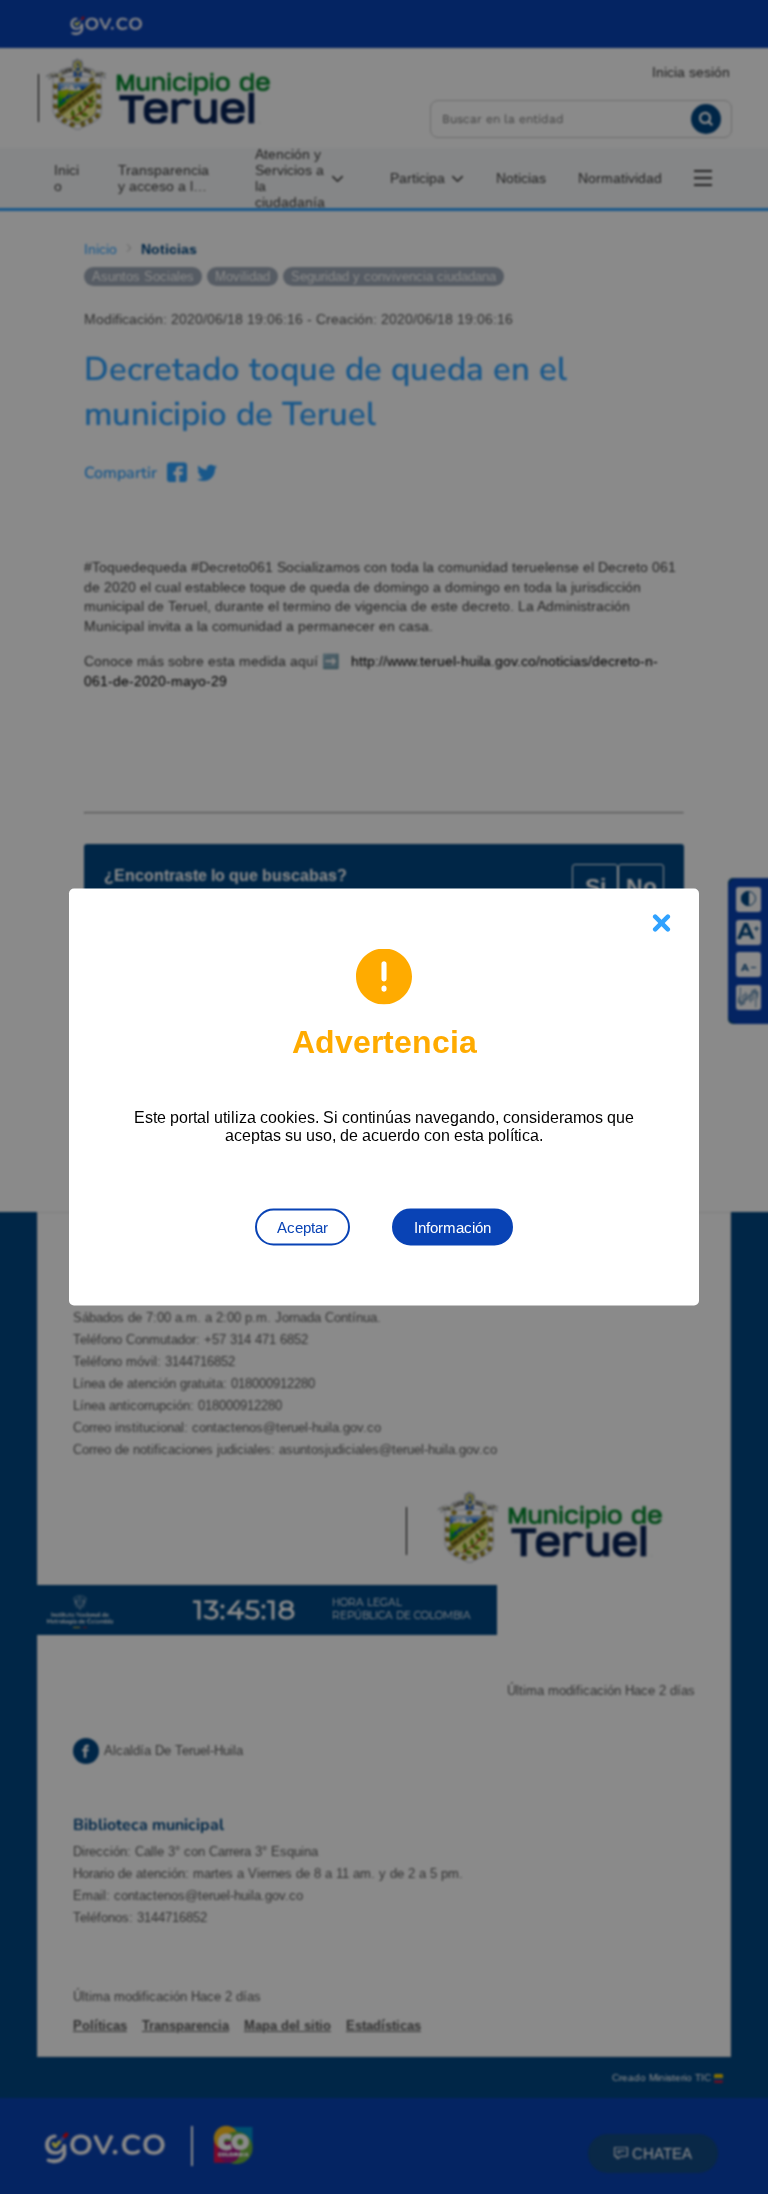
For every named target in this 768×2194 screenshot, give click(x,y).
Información (452, 1227)
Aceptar (302, 1227)
